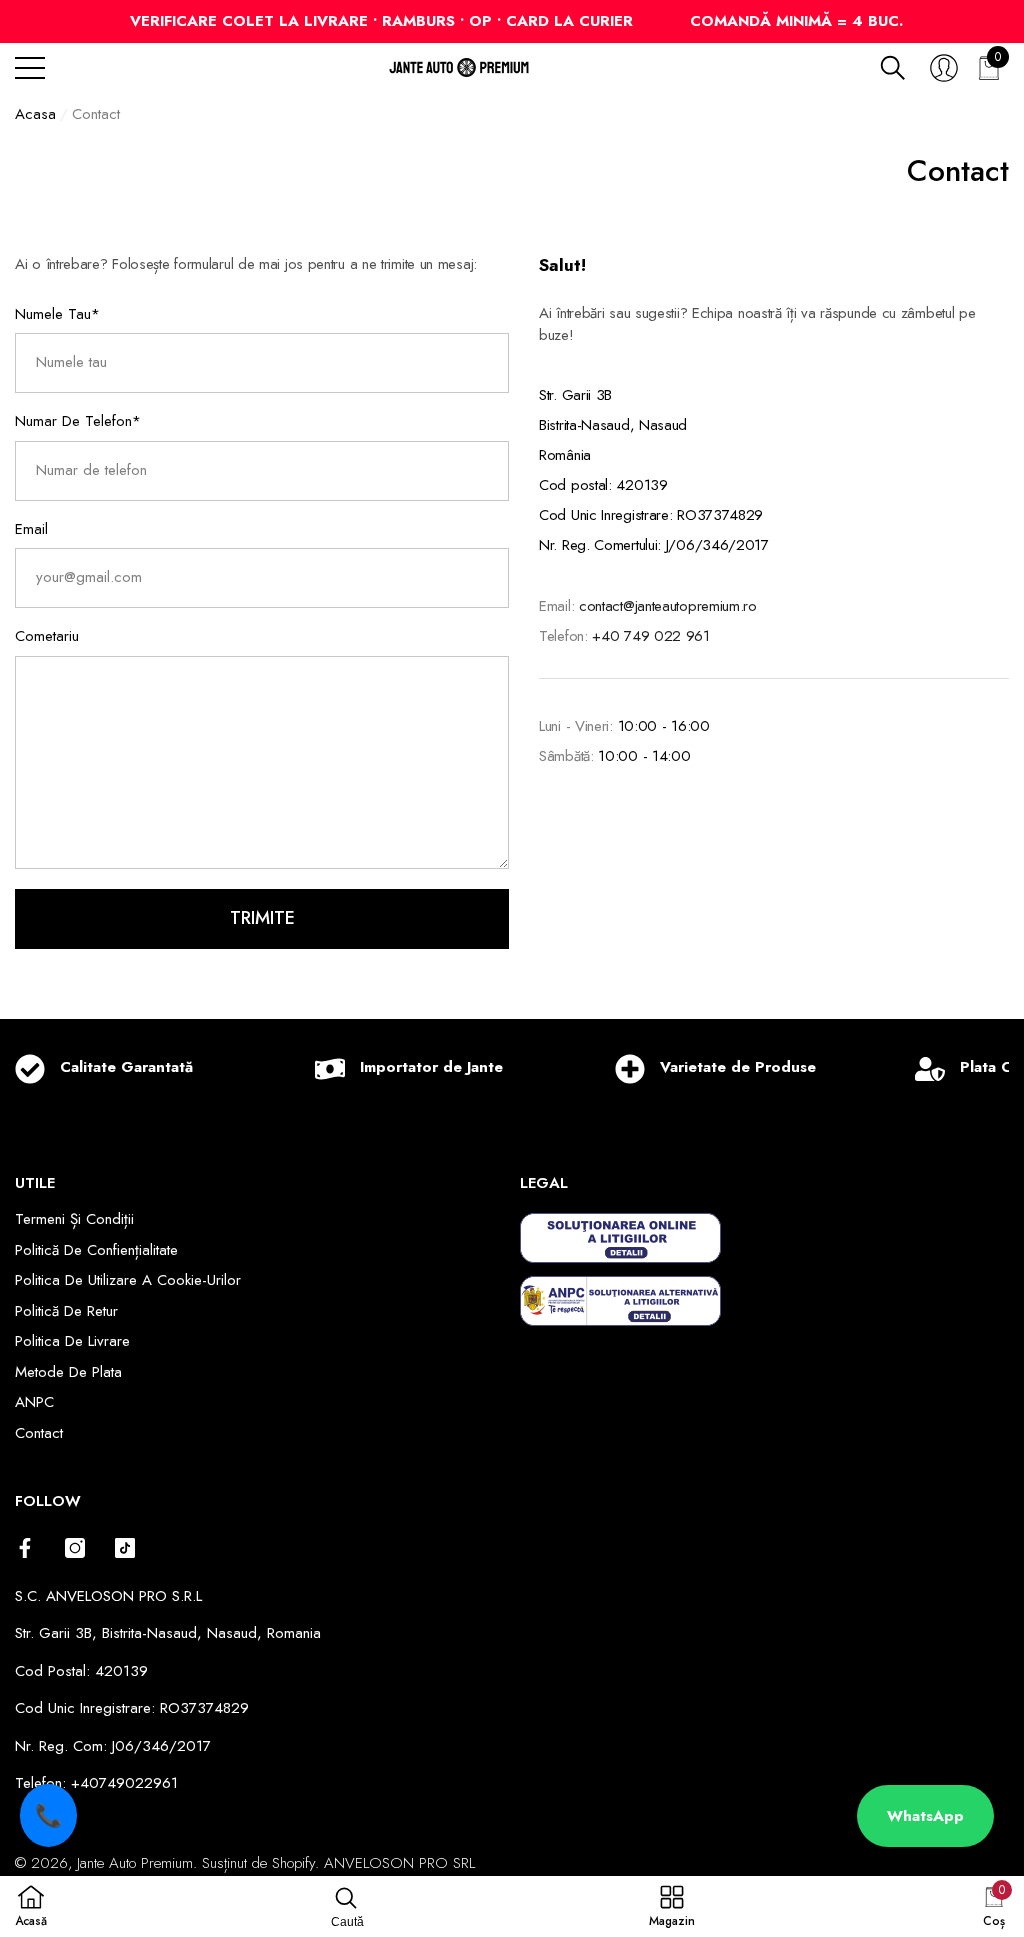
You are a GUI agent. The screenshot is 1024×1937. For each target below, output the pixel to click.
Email (31, 529)
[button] (893, 68)
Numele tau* (57, 314)
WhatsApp (925, 1816)
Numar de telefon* (78, 421)
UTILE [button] (35, 1183)
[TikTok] (125, 1548)
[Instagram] (75, 1548)
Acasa (35, 114)
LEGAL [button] (544, 1183)
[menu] (30, 68)
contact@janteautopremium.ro (668, 606)
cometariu (47, 636)
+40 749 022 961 (651, 636)
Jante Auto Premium (135, 1863)
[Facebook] (25, 1548)
